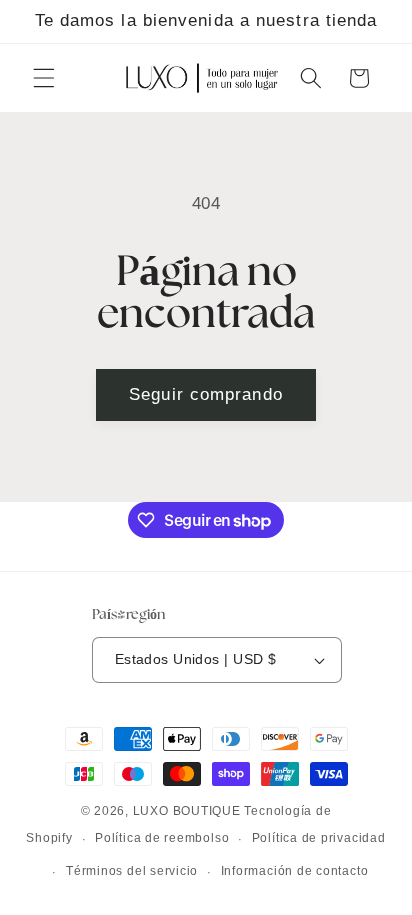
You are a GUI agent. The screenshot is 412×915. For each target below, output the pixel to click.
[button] (44, 78)
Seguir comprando (206, 394)
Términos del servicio (132, 871)
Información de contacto (295, 871)
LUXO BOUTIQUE (187, 811)
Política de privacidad (319, 838)
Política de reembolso (162, 838)
